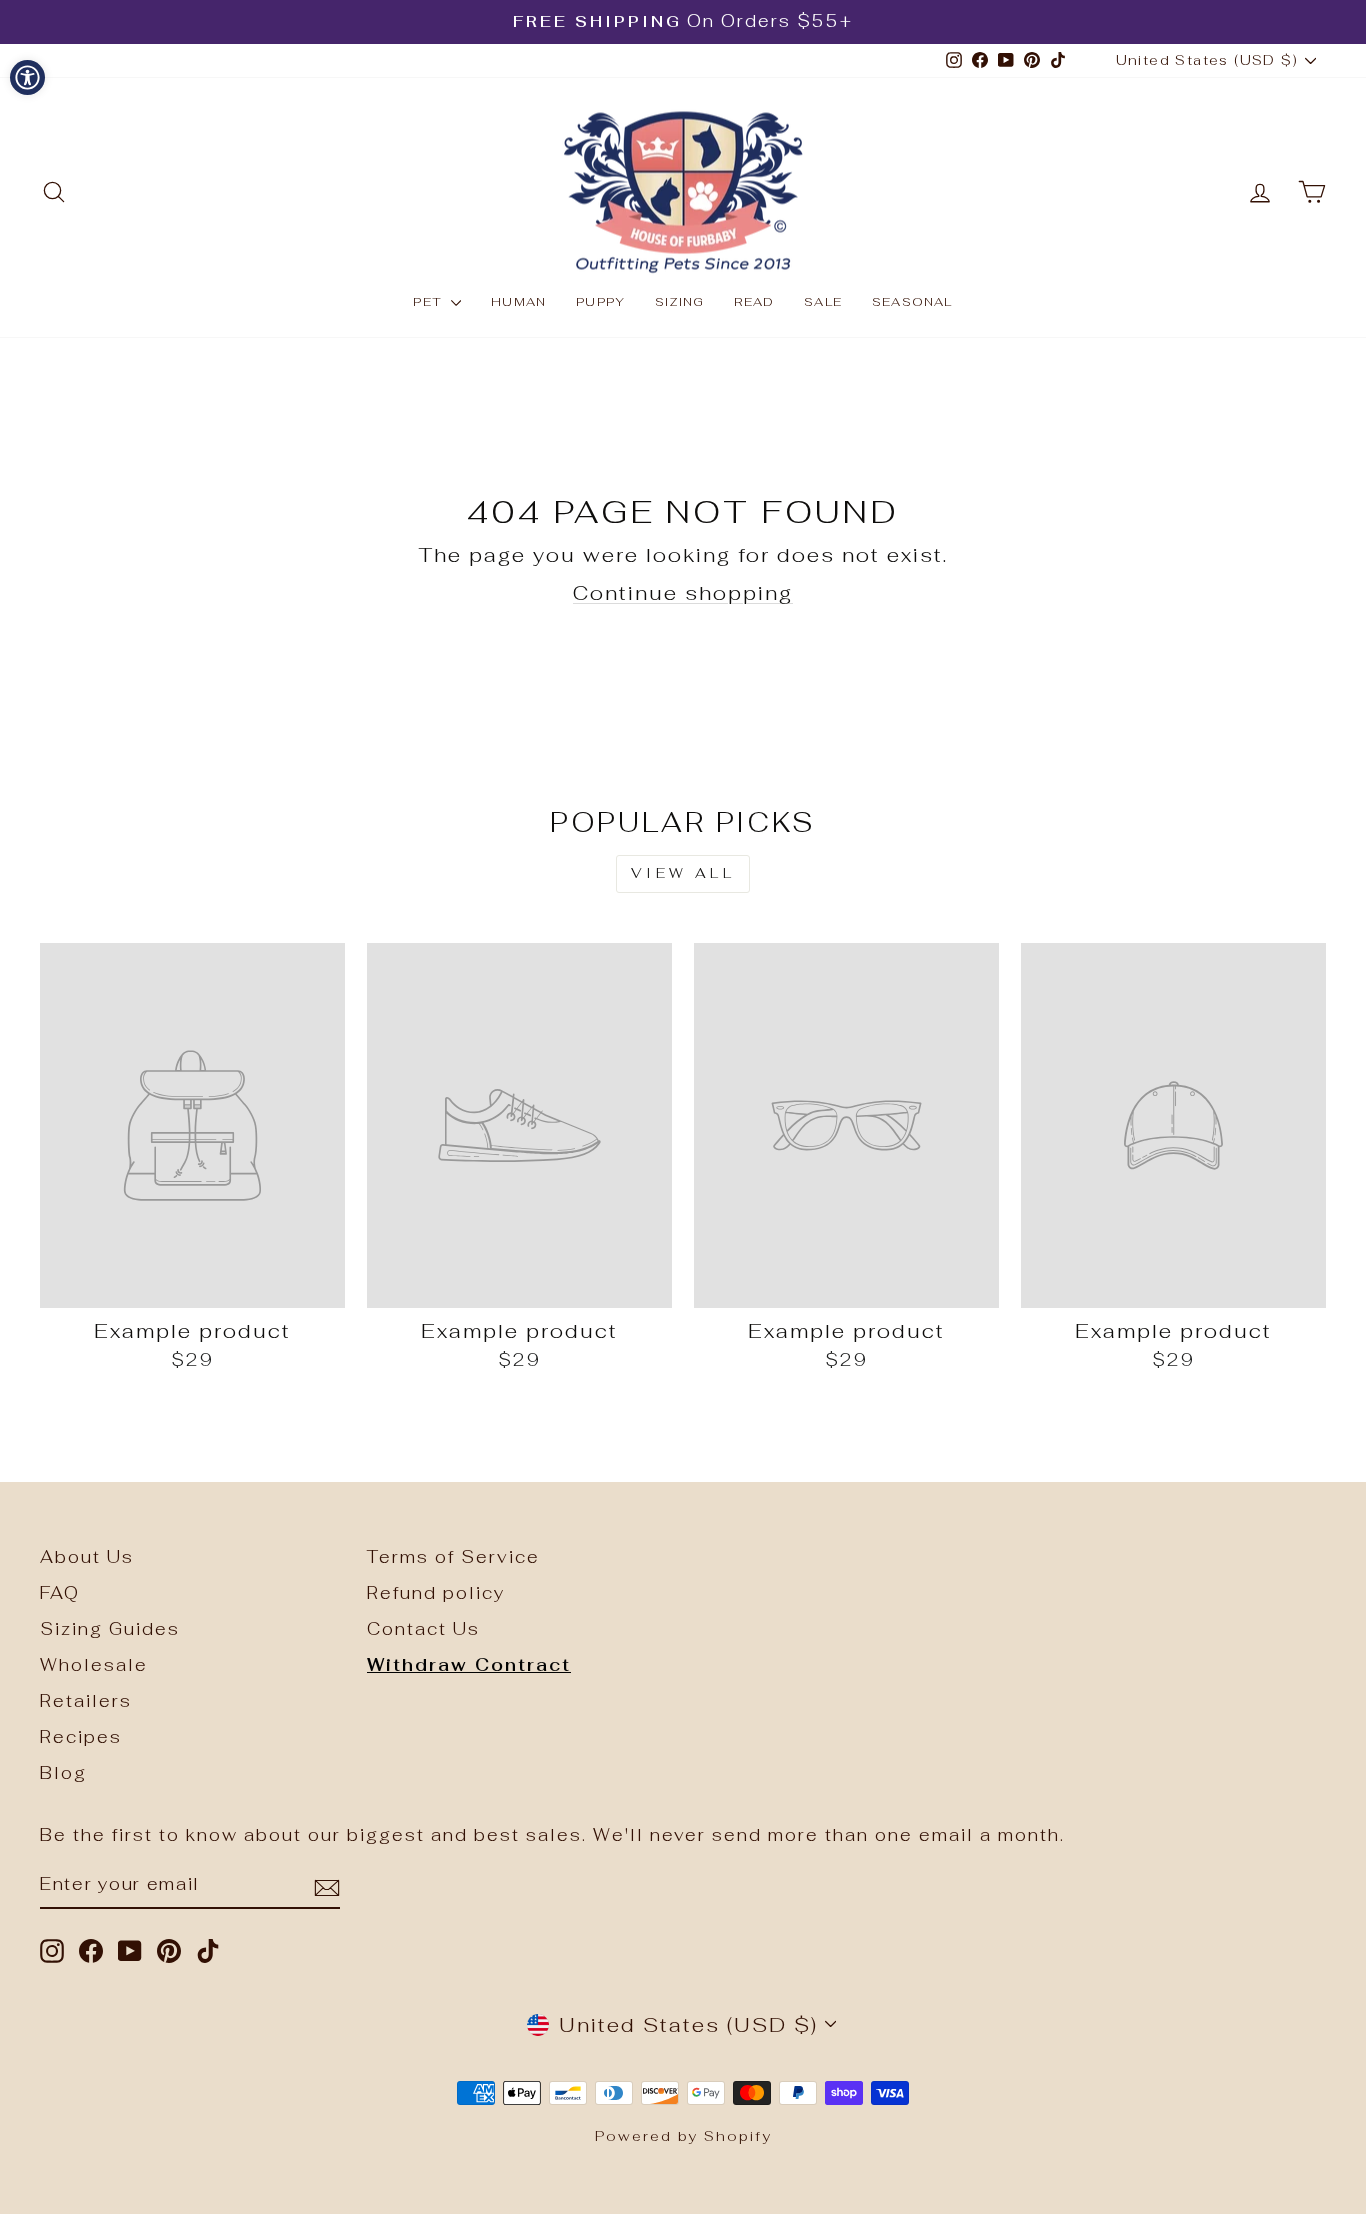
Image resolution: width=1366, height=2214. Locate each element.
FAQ (60, 1593)
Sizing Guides (110, 1629)
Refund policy (436, 1593)
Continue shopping (683, 593)
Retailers (86, 1701)
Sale (823, 302)
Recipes (81, 1737)
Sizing (679, 302)
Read (754, 302)
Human (518, 302)
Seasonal (912, 302)
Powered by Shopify (683, 2136)
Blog (63, 1773)
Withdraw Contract (469, 1665)
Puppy (600, 302)
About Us (87, 1557)
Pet (429, 302)
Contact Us (423, 1629)
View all (683, 873)
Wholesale (94, 1665)
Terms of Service (453, 1557)
